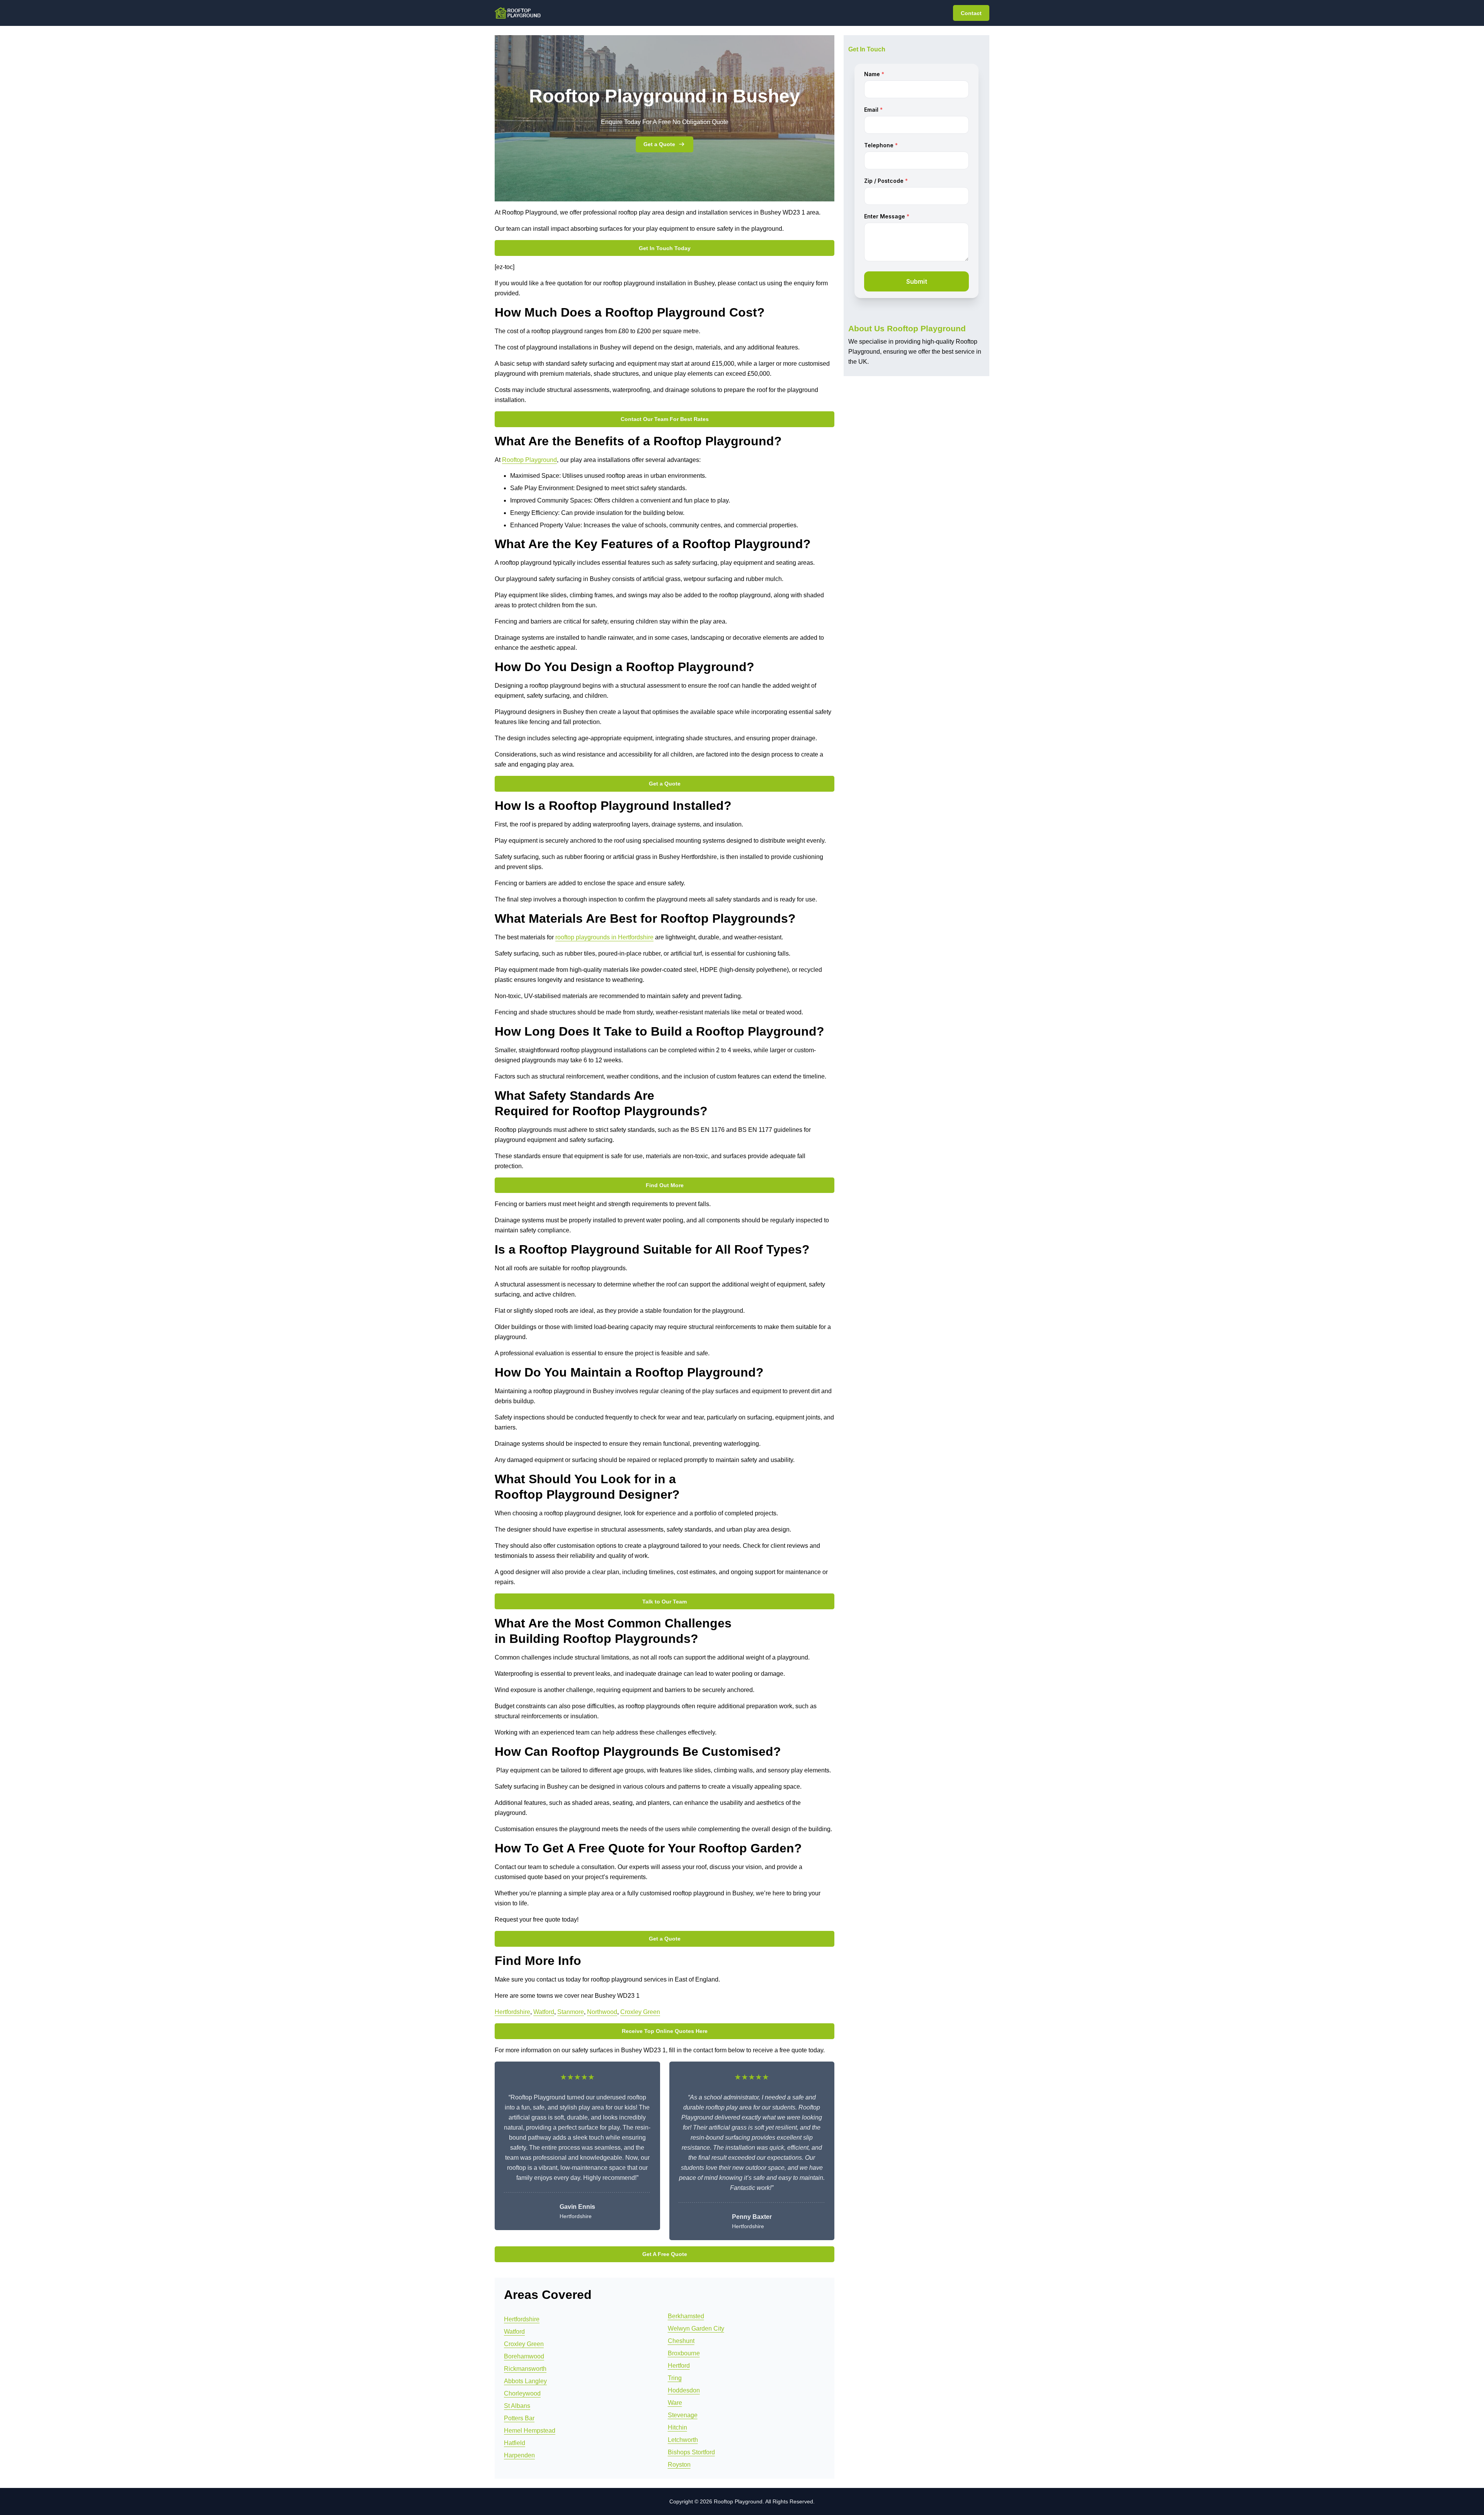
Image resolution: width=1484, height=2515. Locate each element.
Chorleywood (522, 2393)
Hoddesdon (684, 2390)
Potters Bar (519, 2418)
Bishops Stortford (691, 2452)
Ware (675, 2403)
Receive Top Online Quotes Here (665, 2031)
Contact (971, 13)
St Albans (517, 2406)
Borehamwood (524, 2356)
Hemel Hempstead (530, 2431)
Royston (679, 2465)
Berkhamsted (686, 2316)
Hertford (679, 2366)
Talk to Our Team (665, 1602)
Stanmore (571, 2012)
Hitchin (677, 2427)
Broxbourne (684, 2353)
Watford (544, 2012)
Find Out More (665, 1185)
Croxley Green (640, 2012)
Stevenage (683, 2415)
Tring (675, 2378)
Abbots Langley (525, 2381)
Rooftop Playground (529, 460)
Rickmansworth (525, 2369)
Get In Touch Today (665, 248)
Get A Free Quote (665, 2254)
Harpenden (519, 2455)
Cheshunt (681, 2341)
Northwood (602, 2012)
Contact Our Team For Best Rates (665, 419)
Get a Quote (659, 144)
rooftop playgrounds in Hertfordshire (604, 937)
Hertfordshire (512, 2012)
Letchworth (683, 2440)
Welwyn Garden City (696, 2328)
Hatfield (515, 2443)
